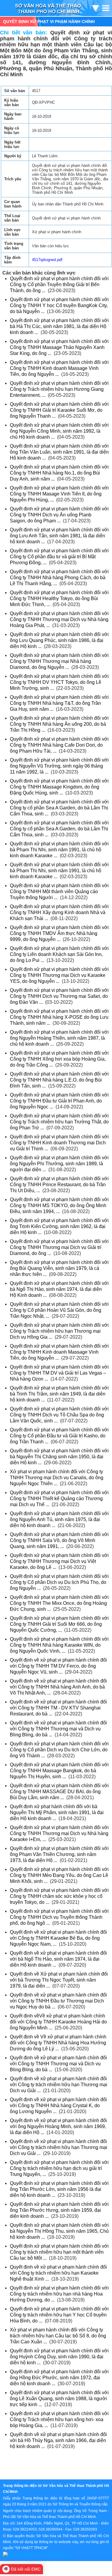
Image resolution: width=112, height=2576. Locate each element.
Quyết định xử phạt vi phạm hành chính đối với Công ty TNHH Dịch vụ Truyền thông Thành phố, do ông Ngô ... (59, 1917)
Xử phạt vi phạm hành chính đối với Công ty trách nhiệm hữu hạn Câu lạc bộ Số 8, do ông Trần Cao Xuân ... (58, 2336)
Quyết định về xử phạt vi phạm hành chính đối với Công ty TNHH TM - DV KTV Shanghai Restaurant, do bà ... (58, 1708)
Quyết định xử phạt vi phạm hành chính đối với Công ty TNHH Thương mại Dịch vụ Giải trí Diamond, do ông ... (59, 1247)
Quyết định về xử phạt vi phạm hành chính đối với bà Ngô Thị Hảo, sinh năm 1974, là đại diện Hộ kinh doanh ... (58, 1959)
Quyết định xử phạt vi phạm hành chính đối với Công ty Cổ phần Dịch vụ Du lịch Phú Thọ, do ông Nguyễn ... (59, 1582)
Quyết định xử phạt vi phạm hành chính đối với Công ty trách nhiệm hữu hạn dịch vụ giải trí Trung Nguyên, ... (59, 2168)
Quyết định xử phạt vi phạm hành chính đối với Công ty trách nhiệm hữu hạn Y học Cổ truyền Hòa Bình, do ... (59, 2315)
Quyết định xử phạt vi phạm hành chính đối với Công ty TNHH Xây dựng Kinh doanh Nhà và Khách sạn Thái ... (59, 912)
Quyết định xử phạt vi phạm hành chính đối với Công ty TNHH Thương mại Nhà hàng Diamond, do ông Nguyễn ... (59, 661)
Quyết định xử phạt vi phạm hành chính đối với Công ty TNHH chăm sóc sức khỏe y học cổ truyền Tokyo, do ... (59, 1896)
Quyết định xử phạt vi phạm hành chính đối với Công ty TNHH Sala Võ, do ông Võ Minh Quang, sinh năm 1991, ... (59, 1540)
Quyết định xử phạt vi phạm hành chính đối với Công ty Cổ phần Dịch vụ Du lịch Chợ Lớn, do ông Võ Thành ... (59, 1750)
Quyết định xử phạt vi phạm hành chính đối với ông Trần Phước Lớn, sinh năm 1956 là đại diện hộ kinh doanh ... (59, 2189)
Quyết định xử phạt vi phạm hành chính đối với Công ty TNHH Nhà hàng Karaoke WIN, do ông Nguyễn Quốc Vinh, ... (59, 1645)
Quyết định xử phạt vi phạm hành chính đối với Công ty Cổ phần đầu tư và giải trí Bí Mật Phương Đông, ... (59, 557)
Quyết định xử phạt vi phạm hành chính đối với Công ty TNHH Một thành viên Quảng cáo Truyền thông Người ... (59, 892)
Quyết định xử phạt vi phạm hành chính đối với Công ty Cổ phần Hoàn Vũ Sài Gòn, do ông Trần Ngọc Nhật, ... (59, 1310)
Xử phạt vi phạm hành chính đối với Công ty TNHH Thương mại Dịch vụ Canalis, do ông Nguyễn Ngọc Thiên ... (57, 1478)
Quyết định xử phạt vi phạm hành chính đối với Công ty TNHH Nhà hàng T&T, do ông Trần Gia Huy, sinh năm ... (59, 703)
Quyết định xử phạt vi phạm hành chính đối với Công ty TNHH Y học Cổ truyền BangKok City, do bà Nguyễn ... (59, 305)
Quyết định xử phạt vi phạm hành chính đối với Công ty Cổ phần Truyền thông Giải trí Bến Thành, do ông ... (59, 285)
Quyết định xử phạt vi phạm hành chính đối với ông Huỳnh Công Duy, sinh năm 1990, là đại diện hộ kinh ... (59, 2357)
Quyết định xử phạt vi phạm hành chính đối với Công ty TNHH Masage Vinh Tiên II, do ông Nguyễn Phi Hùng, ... (59, 494)
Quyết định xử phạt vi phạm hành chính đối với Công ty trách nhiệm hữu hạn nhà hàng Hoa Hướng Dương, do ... (59, 2294)
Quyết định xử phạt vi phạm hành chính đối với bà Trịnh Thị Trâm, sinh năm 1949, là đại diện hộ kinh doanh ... (59, 1394)
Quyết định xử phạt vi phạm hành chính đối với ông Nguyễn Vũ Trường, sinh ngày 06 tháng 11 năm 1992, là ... (59, 766)
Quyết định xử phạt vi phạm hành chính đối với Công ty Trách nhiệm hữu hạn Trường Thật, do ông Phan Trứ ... (59, 1122)
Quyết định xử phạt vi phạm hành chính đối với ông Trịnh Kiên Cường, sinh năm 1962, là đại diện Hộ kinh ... (59, 1226)
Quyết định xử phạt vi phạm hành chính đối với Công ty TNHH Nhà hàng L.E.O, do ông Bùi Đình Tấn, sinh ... (59, 1080)
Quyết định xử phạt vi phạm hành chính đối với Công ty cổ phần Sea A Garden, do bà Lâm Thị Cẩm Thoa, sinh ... (59, 808)
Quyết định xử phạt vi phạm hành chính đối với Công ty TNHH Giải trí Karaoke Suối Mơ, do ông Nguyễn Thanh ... (59, 410)
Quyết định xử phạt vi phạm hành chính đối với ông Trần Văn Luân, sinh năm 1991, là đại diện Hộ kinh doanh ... (59, 452)
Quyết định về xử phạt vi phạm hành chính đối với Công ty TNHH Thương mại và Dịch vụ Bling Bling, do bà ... (58, 1729)
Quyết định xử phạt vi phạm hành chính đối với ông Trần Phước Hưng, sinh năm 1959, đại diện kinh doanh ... (59, 2210)
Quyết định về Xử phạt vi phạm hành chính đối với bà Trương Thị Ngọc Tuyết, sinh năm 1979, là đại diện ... (59, 1980)
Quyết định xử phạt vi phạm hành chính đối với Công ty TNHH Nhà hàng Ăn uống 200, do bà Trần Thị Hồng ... (59, 724)
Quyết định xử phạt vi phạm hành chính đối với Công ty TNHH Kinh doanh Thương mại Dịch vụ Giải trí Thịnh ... (59, 1143)
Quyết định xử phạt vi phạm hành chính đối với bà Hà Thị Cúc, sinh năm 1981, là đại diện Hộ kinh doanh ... (59, 326)
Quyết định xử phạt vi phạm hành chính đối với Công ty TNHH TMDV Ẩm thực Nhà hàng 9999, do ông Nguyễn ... (59, 933)
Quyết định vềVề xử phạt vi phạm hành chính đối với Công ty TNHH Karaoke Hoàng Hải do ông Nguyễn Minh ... (58, 2022)
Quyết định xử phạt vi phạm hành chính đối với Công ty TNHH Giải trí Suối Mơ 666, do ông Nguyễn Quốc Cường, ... (59, 1624)
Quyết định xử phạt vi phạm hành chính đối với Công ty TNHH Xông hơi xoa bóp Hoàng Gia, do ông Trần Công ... (59, 1059)
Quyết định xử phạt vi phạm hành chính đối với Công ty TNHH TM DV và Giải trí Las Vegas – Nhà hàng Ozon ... (59, 1373)
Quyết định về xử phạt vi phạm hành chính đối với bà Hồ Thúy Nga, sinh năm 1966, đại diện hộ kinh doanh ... (58, 2440)
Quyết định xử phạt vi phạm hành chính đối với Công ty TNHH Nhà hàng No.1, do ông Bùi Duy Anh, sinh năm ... (59, 473)
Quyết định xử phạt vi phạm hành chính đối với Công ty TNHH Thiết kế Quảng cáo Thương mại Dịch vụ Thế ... (59, 1499)
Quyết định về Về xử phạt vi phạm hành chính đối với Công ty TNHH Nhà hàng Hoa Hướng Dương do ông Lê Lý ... (58, 2043)
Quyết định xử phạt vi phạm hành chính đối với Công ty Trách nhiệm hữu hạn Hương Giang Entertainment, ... (59, 389)
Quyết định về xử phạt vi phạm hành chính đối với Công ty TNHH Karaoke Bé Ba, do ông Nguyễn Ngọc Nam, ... (58, 1938)
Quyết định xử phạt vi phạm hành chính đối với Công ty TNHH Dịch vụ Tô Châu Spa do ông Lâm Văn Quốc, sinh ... (59, 1415)
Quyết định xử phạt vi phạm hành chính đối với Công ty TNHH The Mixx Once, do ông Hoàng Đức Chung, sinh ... (59, 1603)
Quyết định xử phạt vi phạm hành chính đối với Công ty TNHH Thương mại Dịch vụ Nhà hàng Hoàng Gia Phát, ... (59, 619)
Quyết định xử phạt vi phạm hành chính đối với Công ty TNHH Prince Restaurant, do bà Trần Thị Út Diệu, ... (59, 1185)
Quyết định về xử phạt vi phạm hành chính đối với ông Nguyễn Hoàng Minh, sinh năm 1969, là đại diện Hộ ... (58, 2126)
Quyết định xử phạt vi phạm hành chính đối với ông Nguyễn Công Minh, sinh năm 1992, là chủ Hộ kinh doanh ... (59, 431)
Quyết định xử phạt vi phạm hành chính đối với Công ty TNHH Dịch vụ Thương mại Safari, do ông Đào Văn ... (59, 996)
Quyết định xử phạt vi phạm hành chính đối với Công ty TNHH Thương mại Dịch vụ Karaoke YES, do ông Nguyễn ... (59, 975)
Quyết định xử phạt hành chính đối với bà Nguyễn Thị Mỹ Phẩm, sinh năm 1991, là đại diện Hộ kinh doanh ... (57, 1812)
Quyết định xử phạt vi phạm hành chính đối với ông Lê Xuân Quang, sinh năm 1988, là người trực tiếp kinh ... (59, 2399)
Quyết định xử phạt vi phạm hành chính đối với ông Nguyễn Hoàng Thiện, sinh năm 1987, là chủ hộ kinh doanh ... (59, 1038)
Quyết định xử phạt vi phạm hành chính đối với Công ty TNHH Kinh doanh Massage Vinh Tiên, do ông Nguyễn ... (59, 368)
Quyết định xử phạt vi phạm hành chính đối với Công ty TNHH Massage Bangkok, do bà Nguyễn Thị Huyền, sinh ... (59, 1771)
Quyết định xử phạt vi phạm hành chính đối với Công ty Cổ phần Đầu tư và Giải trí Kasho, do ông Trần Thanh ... (59, 1436)
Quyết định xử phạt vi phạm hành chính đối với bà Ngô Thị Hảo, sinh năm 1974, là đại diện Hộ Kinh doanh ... (59, 1289)
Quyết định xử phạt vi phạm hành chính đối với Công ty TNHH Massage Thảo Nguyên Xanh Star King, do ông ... (59, 347)
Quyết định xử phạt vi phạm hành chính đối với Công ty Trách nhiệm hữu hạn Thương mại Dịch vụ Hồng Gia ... (59, 1331)
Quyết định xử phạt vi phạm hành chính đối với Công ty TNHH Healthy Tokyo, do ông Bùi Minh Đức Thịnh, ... (59, 598)
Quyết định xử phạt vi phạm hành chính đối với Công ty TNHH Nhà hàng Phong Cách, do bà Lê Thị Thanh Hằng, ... (59, 578)
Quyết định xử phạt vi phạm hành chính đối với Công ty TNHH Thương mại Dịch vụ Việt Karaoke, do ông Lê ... (59, 1561)
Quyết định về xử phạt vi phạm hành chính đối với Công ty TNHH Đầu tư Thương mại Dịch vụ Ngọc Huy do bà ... (58, 2001)
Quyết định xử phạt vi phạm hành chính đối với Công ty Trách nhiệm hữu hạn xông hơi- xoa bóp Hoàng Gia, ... (59, 2419)
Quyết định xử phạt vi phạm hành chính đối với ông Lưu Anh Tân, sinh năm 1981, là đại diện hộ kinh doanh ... (59, 536)
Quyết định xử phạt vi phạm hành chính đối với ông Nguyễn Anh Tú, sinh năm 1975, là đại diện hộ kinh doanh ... (59, 1519)
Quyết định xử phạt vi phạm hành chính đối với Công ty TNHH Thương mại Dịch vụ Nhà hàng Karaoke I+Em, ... (59, 1833)
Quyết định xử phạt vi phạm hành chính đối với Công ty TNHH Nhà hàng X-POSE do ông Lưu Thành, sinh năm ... (59, 1017)
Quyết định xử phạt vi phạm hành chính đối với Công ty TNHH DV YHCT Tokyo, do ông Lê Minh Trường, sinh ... (59, 682)
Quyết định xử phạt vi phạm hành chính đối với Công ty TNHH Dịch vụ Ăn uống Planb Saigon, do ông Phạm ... (59, 515)
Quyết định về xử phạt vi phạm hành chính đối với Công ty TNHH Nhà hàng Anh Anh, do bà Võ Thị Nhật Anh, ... (58, 1687)
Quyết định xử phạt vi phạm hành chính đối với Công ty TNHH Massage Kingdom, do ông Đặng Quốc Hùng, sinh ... (59, 787)
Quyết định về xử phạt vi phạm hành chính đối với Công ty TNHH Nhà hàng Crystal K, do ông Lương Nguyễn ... (58, 2106)
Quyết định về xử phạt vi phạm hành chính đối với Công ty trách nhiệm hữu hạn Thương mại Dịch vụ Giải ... (59, 2085)
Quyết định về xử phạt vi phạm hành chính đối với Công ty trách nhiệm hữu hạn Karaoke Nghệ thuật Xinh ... (58, 2273)
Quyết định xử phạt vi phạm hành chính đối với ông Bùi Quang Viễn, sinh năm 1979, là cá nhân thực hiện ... (59, 1268)
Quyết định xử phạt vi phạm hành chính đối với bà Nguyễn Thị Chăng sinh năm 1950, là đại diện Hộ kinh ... (59, 1457)
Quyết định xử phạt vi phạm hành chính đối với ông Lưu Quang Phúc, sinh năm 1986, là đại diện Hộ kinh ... (59, 640)
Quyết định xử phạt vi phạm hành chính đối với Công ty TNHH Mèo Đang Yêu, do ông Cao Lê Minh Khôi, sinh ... (59, 1875)
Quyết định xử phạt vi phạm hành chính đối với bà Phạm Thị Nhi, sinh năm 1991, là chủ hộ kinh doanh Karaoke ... (59, 850)
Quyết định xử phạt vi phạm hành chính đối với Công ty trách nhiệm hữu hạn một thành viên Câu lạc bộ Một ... (59, 2252)
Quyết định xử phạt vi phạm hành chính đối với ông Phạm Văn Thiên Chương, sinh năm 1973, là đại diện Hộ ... (59, 1854)
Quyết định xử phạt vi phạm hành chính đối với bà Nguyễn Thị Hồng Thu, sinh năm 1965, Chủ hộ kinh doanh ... (59, 2231)
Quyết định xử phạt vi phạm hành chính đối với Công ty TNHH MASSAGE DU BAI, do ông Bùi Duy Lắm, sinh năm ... (59, 1792)
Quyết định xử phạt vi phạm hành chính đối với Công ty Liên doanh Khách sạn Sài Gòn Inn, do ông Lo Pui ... (59, 954)
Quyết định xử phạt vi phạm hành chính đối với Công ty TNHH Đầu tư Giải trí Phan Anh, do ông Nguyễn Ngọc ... (59, 1101)
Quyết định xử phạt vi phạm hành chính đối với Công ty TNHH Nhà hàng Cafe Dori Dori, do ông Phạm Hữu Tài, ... (59, 745)
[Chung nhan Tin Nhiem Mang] (37, 2554)
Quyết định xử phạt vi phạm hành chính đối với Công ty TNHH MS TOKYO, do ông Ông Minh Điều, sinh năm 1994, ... (59, 1205)
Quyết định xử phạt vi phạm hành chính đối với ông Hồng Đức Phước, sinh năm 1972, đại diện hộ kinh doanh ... (59, 2378)
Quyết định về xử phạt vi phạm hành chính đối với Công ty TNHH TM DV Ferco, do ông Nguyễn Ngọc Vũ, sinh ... (58, 1666)
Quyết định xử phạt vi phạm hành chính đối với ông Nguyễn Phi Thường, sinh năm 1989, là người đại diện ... (59, 1164)
